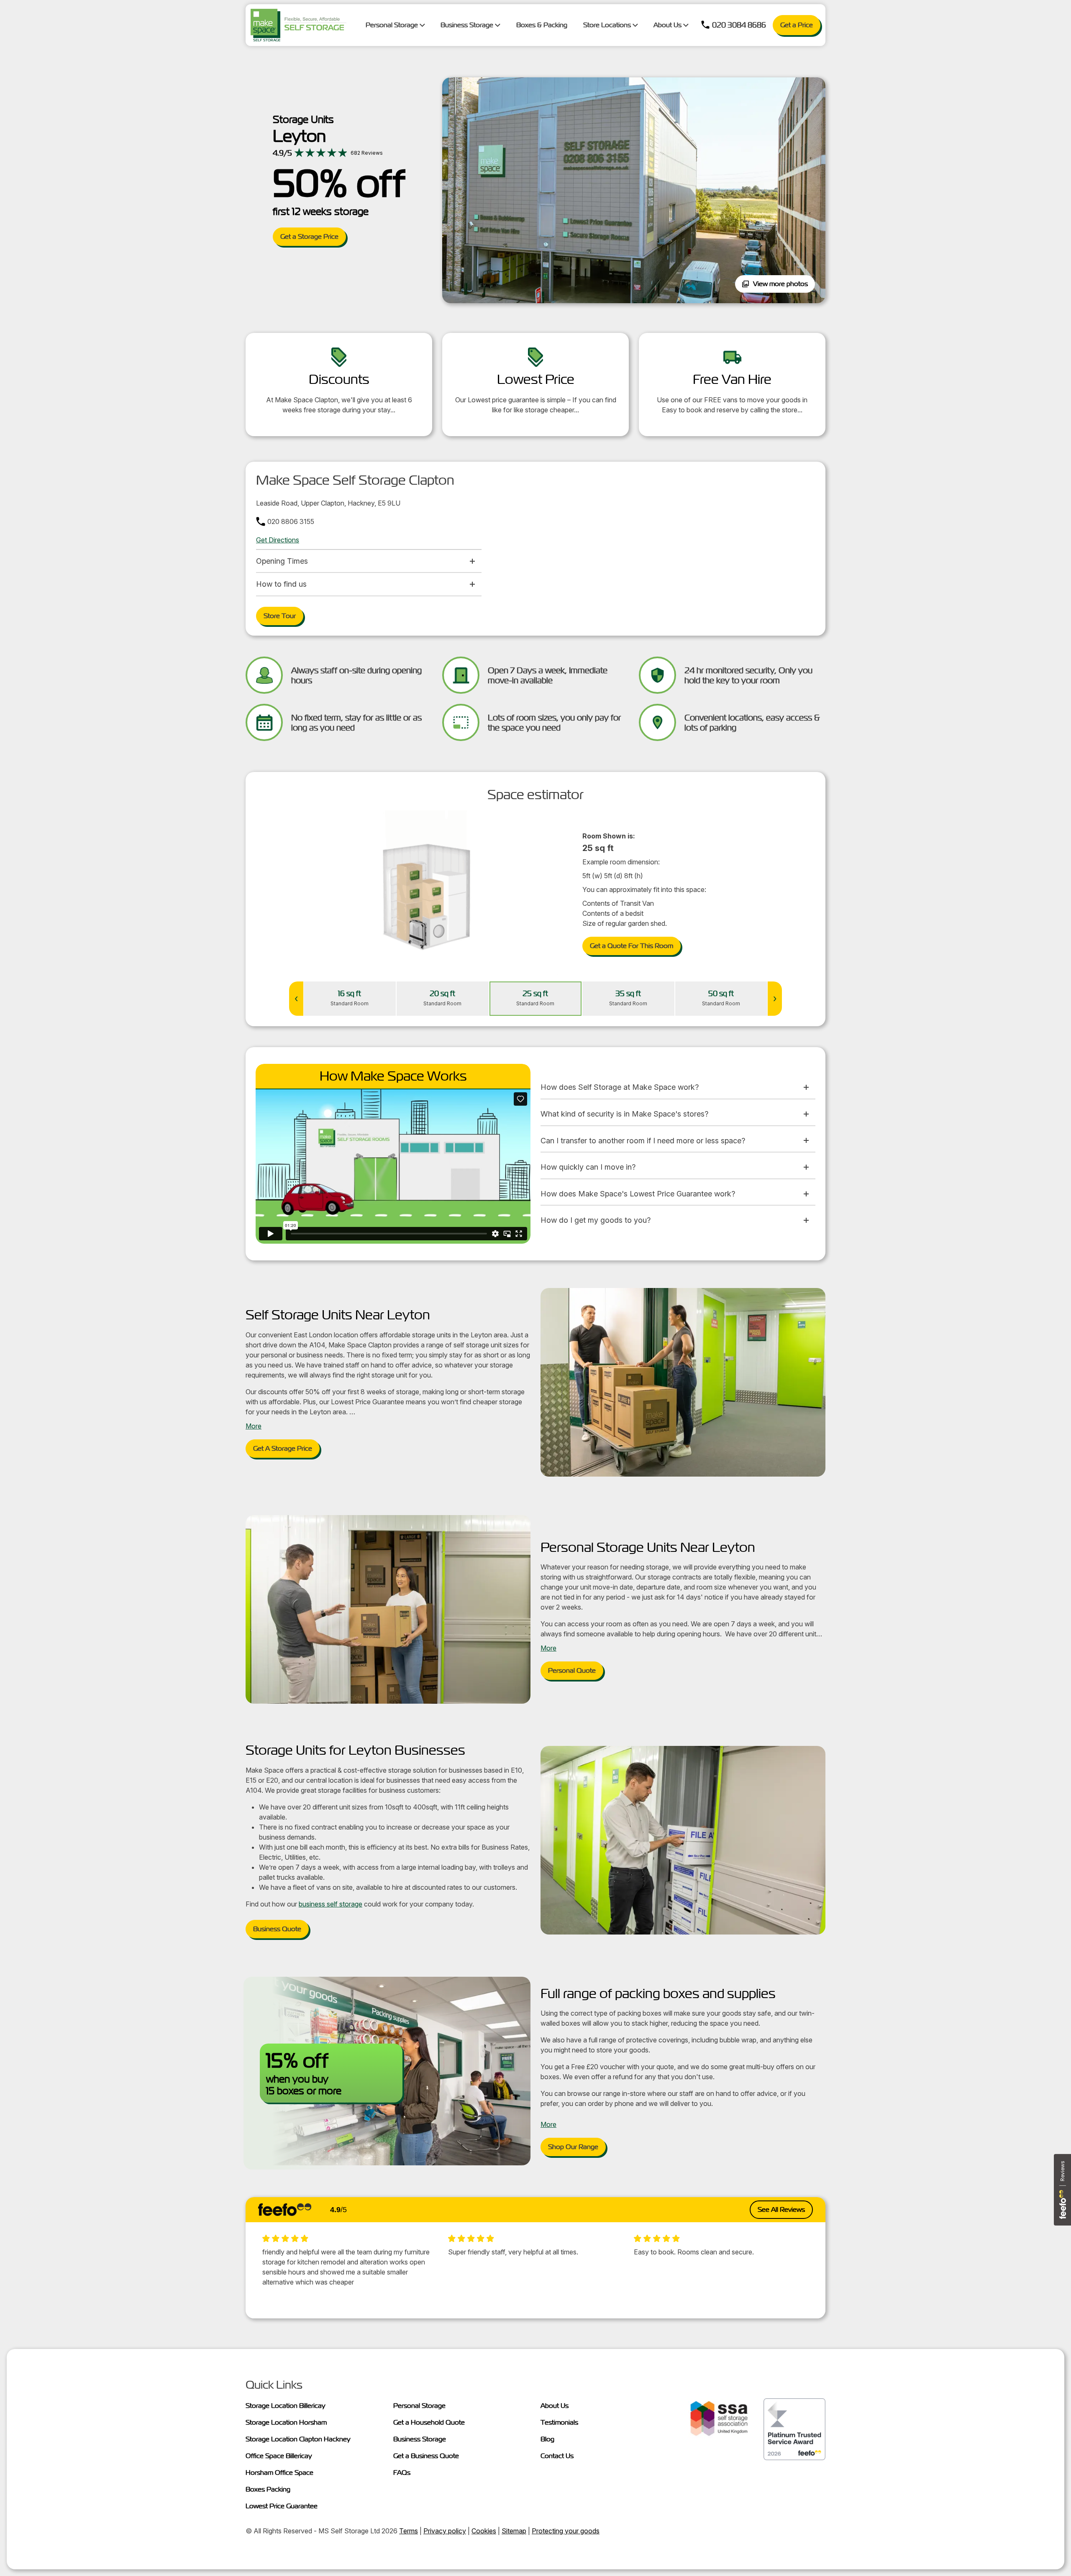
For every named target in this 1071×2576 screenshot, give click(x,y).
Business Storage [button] (468, 25)
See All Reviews (781, 2209)
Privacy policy (445, 2531)
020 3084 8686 (739, 25)
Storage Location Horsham (286, 2422)
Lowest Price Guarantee (282, 2506)
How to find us (281, 584)
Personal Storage (419, 2406)
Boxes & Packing (542, 25)
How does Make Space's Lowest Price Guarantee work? (638, 1194)
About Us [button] (668, 25)
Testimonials (559, 2422)
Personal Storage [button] (393, 25)
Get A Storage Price (283, 1448)
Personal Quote (572, 1670)
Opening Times (282, 561)
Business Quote (277, 1929)
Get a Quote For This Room (632, 946)
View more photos (780, 284)
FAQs (402, 2472)
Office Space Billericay (279, 2456)
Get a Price (797, 25)
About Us (555, 2406)
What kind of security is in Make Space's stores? (624, 1114)
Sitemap (514, 2531)
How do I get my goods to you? (596, 1220)
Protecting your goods (566, 2531)
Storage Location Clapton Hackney (298, 2439)
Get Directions (278, 540)
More (254, 1426)
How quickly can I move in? (588, 1167)
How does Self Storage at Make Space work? (620, 1087)
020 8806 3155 (291, 521)
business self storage (331, 1904)
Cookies (484, 2531)
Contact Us (557, 2456)
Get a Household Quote (429, 2422)
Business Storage (420, 2439)
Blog (547, 2439)
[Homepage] (298, 25)
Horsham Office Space (279, 2472)
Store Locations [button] (608, 25)
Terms (409, 2531)
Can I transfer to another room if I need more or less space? (643, 1141)
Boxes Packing (268, 2489)
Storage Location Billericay (286, 2406)
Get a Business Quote (426, 2456)
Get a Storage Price (309, 236)
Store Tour (280, 616)
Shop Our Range (573, 2147)
